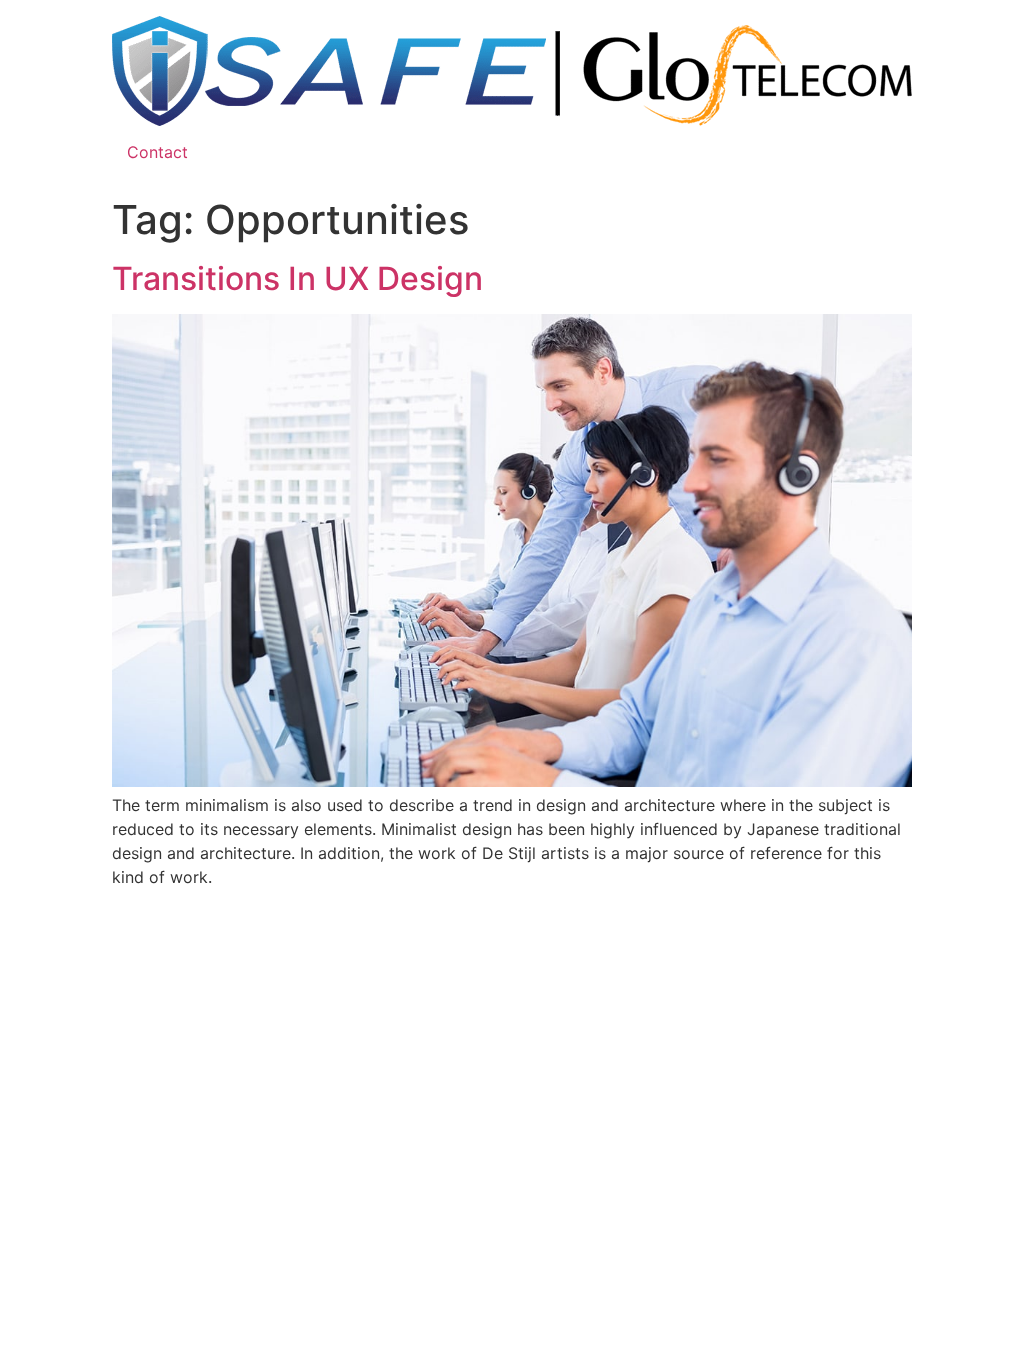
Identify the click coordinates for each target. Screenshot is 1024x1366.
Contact (157, 152)
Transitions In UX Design (297, 278)
